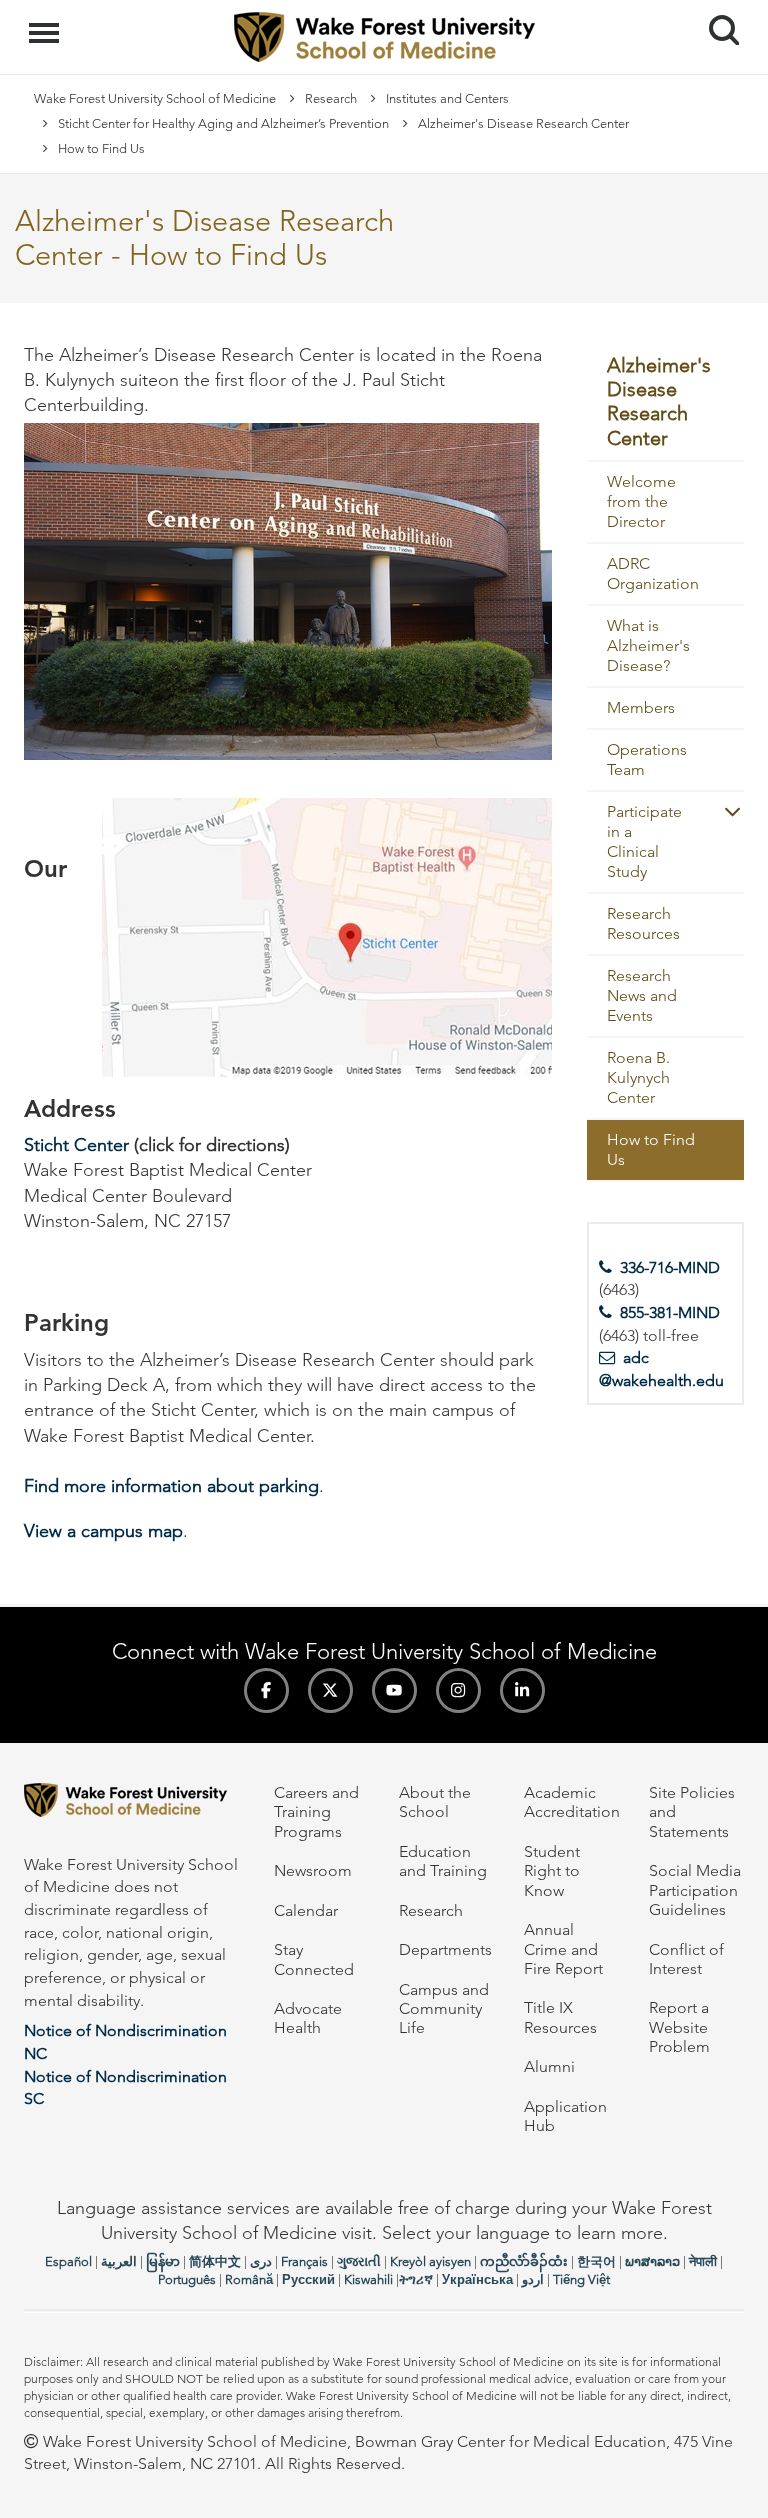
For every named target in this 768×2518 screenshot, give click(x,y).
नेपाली (703, 2261)
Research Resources (643, 923)
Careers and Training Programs (316, 1812)
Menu (46, 22)
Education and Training (443, 1861)
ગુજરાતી (359, 2261)
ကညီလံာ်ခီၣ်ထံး (524, 2261)
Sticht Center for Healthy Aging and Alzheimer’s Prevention (223, 123)
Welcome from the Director (641, 501)
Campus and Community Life (444, 2009)
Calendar (306, 1910)
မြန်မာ (163, 2261)
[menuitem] (666, 402)
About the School (435, 1802)
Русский (308, 2279)
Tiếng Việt (581, 2279)
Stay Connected (314, 1959)
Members (641, 707)
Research (331, 98)
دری (261, 2261)
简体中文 (215, 2261)
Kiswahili (368, 2279)
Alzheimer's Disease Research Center (523, 123)
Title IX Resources (560, 2017)
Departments (445, 1949)
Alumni (549, 2066)
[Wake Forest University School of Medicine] (134, 1803)
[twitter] (330, 1690)
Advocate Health (308, 2018)
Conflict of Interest (686, 1959)
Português (187, 2279)
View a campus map (103, 1531)
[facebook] (266, 1690)
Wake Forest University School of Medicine (155, 98)
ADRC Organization (653, 573)
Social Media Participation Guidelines (695, 1890)
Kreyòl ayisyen (430, 2261)
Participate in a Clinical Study (644, 841)
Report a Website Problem (679, 2027)
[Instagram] (458, 1690)
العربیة (119, 2261)
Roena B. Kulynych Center (638, 1077)
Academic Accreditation (572, 1802)
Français (304, 2261)
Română (249, 2279)
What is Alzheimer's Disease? (648, 645)
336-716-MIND (670, 1267)
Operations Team (647, 759)
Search (716, 12)
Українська (477, 2279)
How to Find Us (651, 1149)
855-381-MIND (670, 1312)
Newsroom (313, 1870)
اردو (533, 2279)
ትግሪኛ (416, 2279)
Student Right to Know (552, 1871)
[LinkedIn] (522, 1690)
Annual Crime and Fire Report (563, 1949)
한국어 (596, 2261)
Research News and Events (642, 995)
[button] (724, 811)
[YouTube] (394, 1690)
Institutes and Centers (447, 98)
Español (68, 2261)
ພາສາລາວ (652, 2261)
